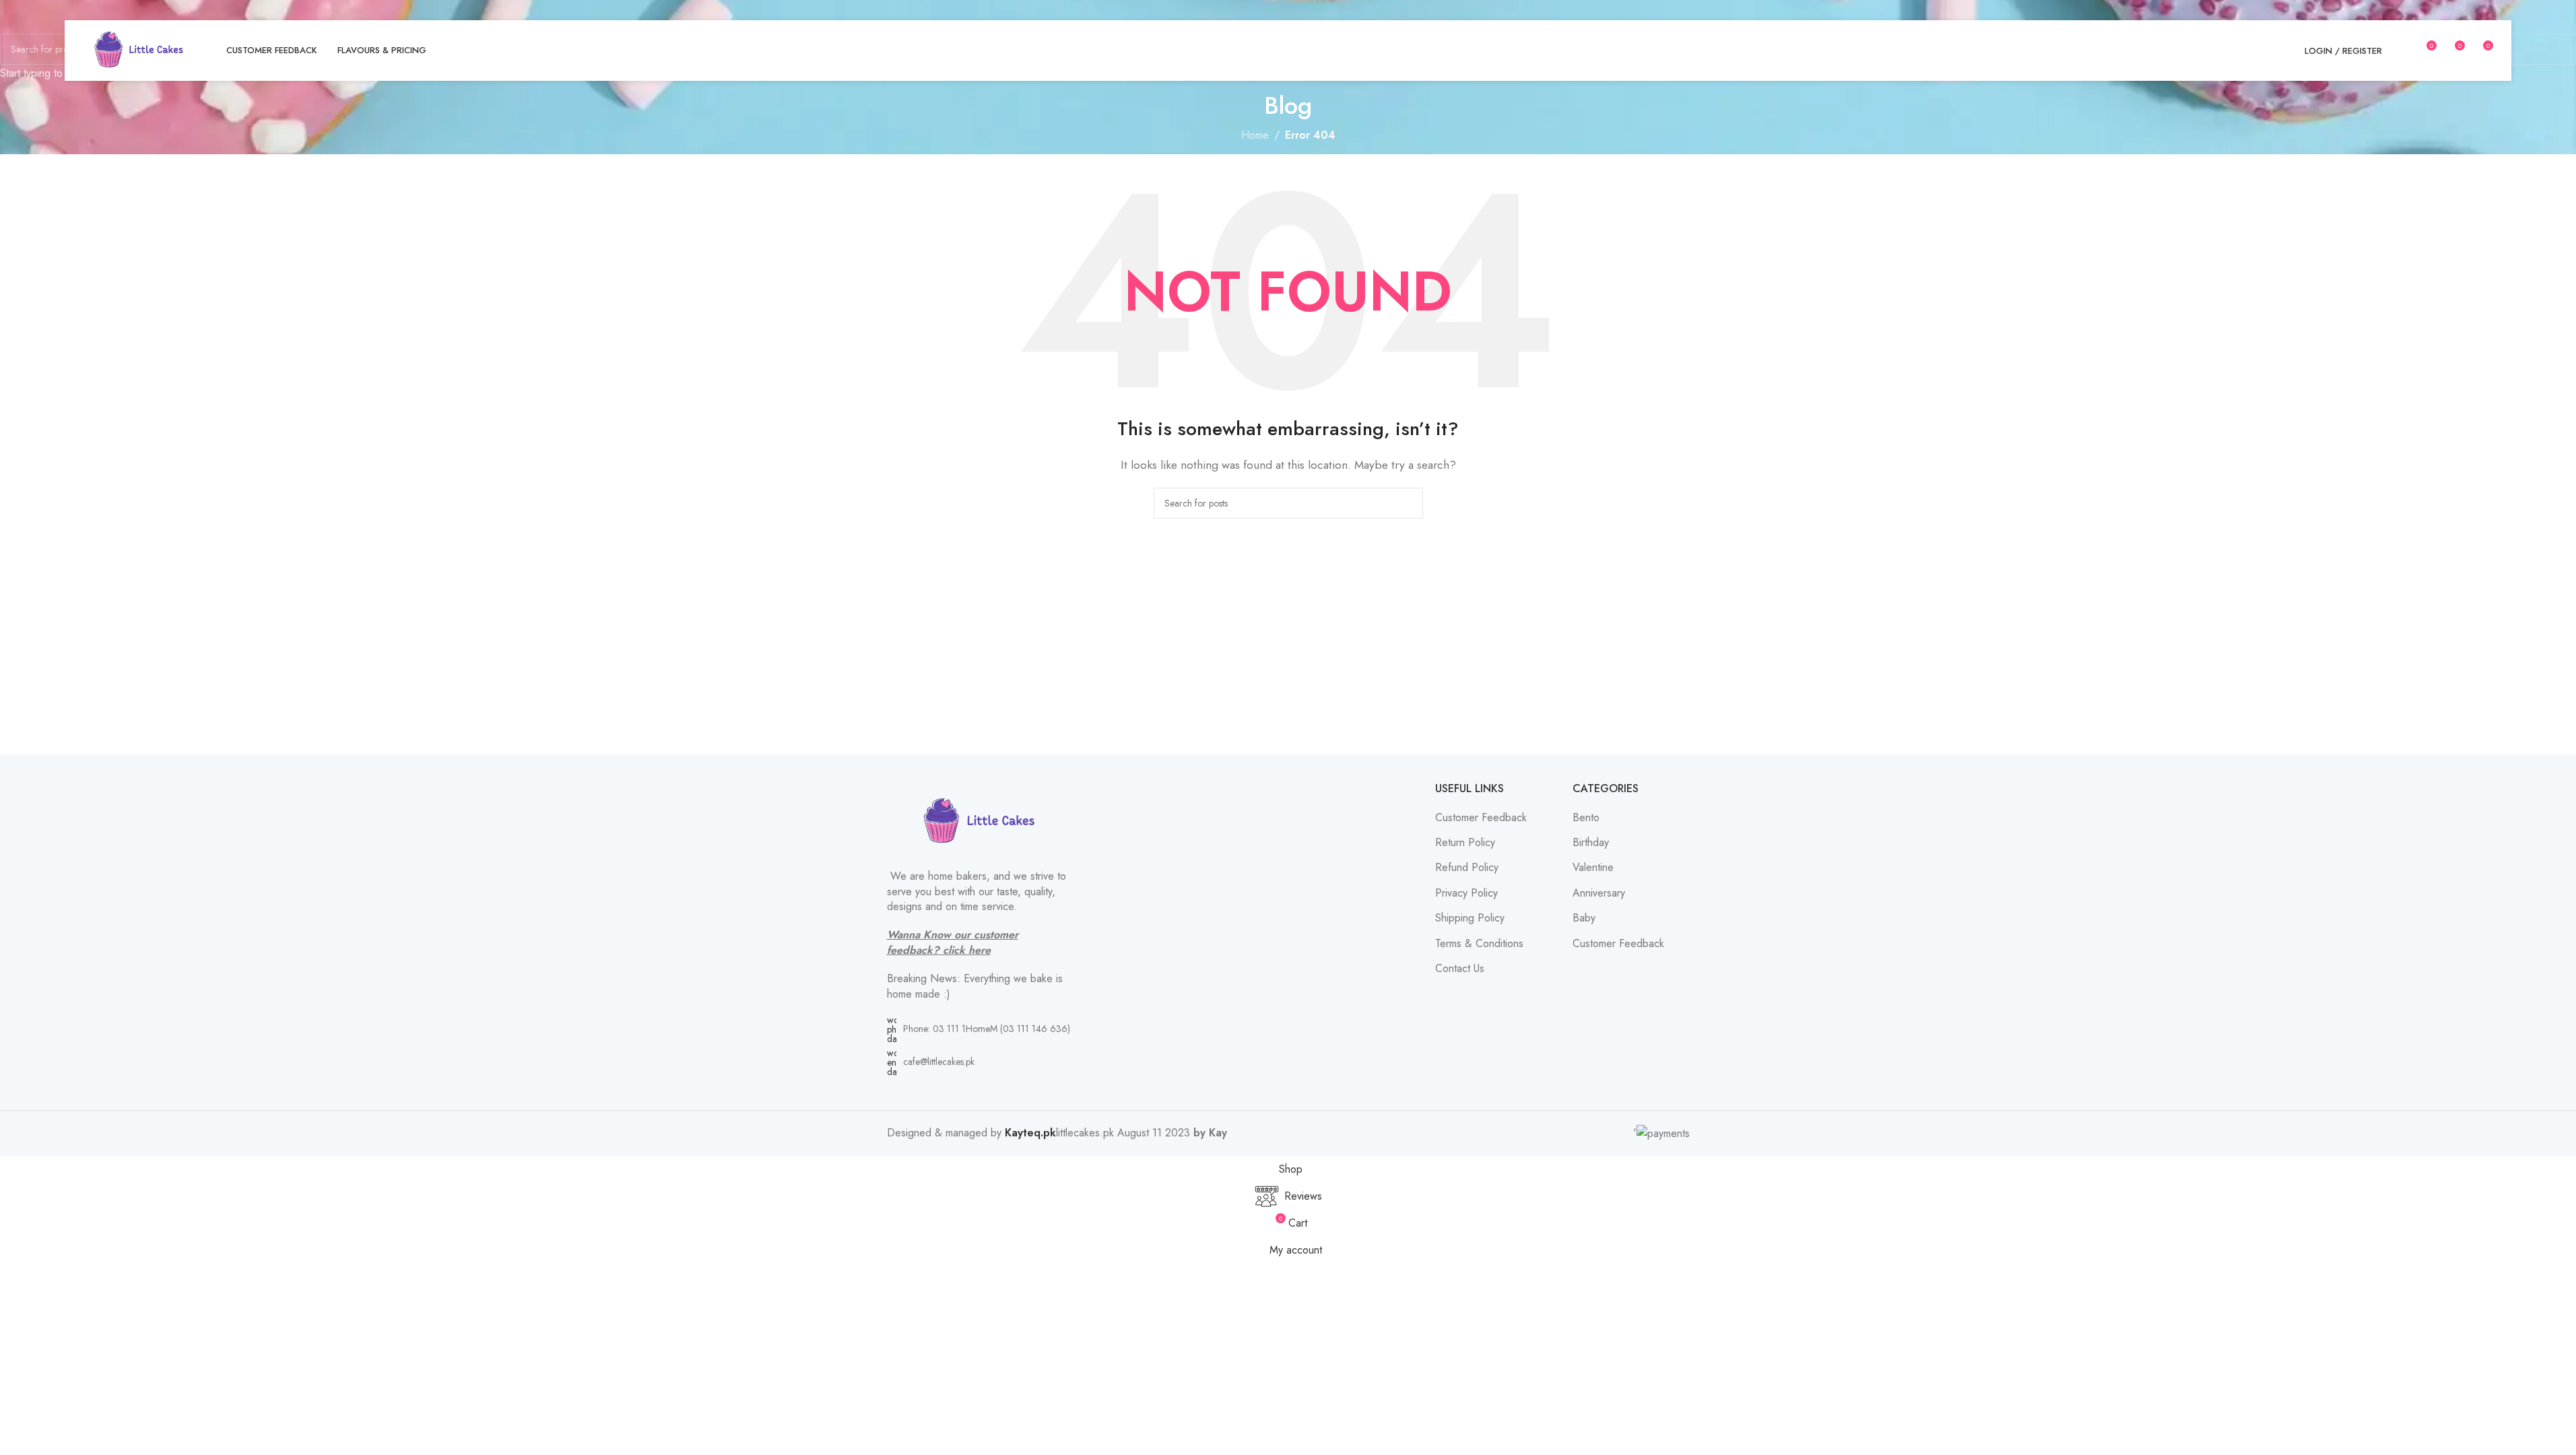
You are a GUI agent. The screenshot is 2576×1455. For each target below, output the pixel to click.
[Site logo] (139, 50)
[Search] (2401, 51)
